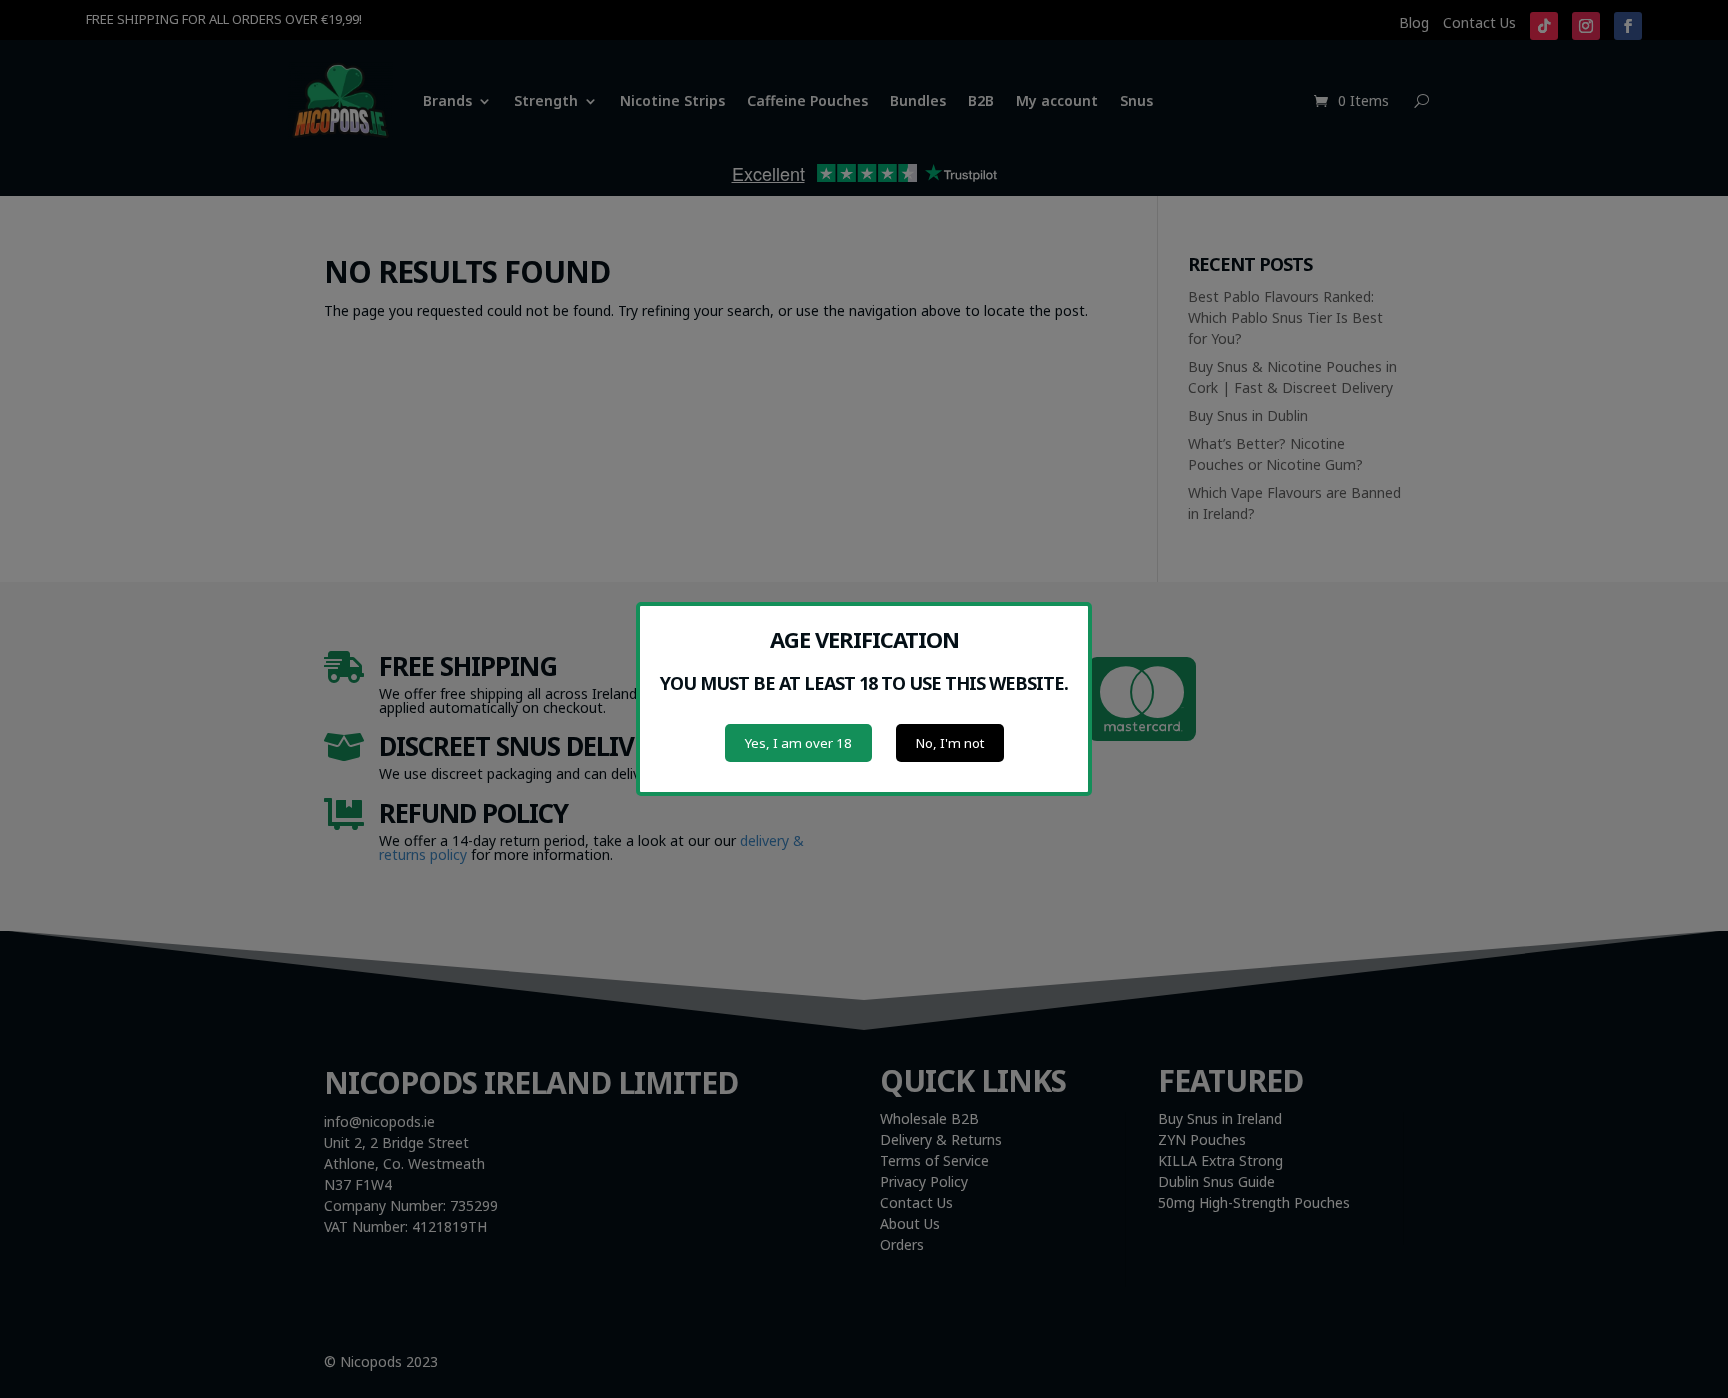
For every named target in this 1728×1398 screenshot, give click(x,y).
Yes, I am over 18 (798, 743)
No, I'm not (950, 743)
